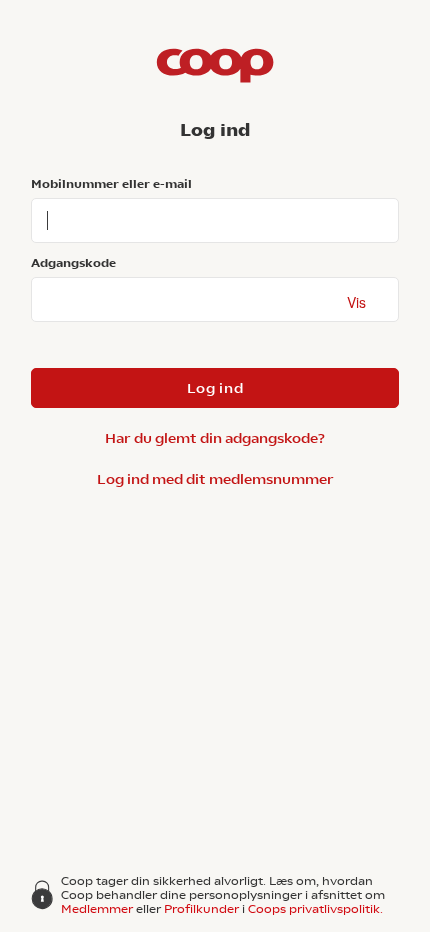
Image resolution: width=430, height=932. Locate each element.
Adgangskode (73, 263)
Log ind (215, 388)
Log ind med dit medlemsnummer (215, 479)
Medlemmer (97, 909)
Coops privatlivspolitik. (315, 909)
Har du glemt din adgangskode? (215, 438)
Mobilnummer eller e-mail (111, 184)
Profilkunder (201, 909)
